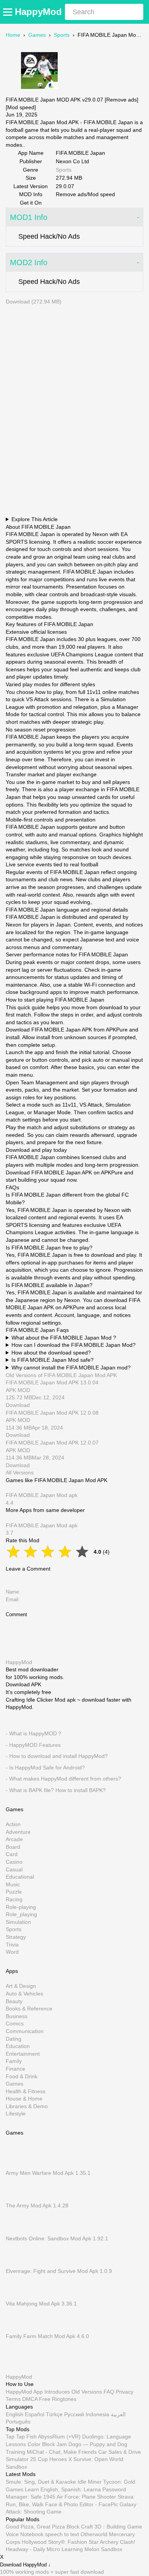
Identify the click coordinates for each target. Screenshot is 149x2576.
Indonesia (97, 2414)
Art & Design (21, 1986)
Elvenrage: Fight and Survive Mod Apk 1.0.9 (59, 2271)
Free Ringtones (58, 2399)
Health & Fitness (26, 2091)
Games (37, 35)
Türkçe (54, 2414)
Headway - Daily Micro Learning (44, 2549)
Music (13, 1884)
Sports (62, 35)
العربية (118, 2414)
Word (12, 1952)
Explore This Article (35, 519)
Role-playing (21, 1907)
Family (14, 2061)
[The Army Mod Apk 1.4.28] (17, 2198)
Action (13, 1824)
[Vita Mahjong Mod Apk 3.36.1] (17, 2296)
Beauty (14, 2001)
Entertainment (23, 2054)
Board (13, 1847)
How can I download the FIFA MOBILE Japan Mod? (74, 1345)
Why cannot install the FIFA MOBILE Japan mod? (71, 1368)
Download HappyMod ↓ (25, 2565)
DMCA (30, 2399)
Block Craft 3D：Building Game (104, 2527)
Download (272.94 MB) (34, 302)
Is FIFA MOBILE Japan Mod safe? (53, 1360)
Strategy (16, 1937)
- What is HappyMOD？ (34, 1733)
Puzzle (14, 1892)
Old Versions (87, 2392)
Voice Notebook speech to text (42, 2534)
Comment (16, 1614)
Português (18, 2422)
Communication (25, 2031)
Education (18, 2046)
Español (35, 2414)
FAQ (109, 2392)
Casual (14, 1869)
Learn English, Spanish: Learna (63, 2489)
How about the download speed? (51, 1353)
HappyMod (38, 12)
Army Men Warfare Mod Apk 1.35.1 (48, 2173)
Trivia (12, 1945)
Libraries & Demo (27, 2106)
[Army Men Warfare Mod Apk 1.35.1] (17, 2166)
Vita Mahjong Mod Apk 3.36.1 (41, 2304)
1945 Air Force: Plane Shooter (80, 2497)
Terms (13, 2399)
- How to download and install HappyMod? (57, 1756)
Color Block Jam (47, 2444)
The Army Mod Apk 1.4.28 (37, 2206)
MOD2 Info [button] (29, 262)
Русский (74, 2414)
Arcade (14, 1840)
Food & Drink (22, 2076)
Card (12, 1855)
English (15, 2414)
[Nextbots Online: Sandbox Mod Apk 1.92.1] (17, 2231)
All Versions (20, 1472)
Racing (14, 1899)
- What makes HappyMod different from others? (63, 1779)
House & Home (24, 2099)
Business (17, 2016)
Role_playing (21, 1915)
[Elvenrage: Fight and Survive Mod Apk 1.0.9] (17, 2264)
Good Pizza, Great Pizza (35, 2527)
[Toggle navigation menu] (9, 12)
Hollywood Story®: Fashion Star (60, 2542)
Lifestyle (16, 2114)
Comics (15, 2024)
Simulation (18, 1922)
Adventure (18, 1832)
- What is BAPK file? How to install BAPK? (56, 1790)
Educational (20, 1877)
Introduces (57, 2392)
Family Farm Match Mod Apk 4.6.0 (47, 2336)
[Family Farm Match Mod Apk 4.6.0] (17, 2329)
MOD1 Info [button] (29, 217)
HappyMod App (24, 2392)
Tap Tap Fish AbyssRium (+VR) (43, 2437)
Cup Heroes (52, 2459)
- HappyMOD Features (33, 1745)
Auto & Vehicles (24, 1994)
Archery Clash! (117, 2542)
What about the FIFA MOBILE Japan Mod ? (64, 1338)
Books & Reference (29, 2009)
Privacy (125, 2392)
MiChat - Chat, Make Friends (62, 2452)
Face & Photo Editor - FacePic (82, 2504)
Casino (14, 1862)
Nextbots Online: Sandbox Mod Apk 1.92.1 (57, 2238)
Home (13, 35)
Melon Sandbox (103, 2549)
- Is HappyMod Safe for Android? (45, 1768)
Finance (15, 2069)
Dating (14, 2039)
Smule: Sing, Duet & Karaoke (41, 2482)
